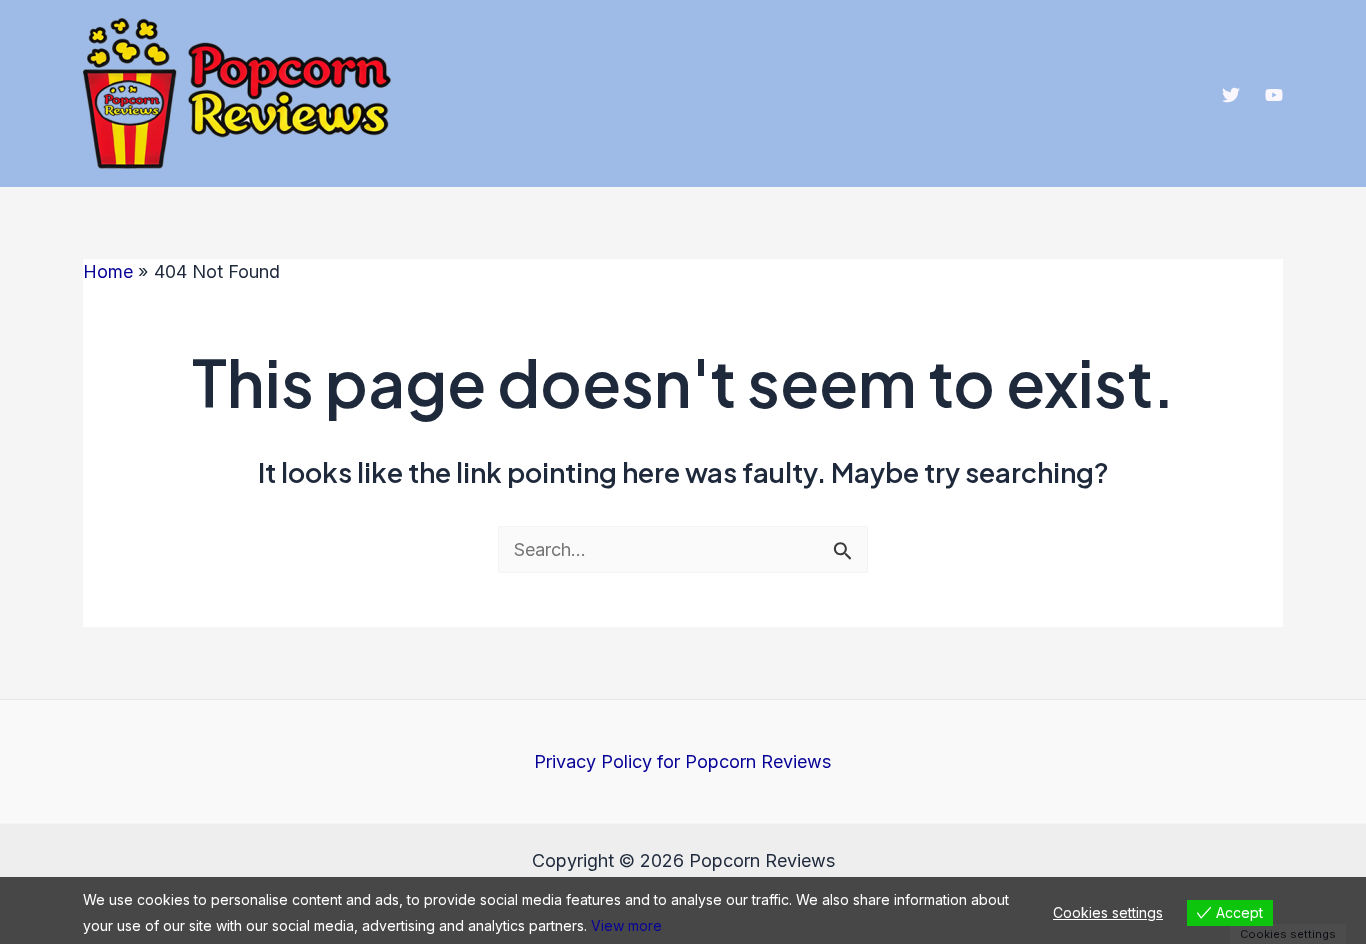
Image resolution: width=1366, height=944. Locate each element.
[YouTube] (1274, 95)
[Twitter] (1231, 95)
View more (626, 925)
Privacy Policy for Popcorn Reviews (682, 761)
